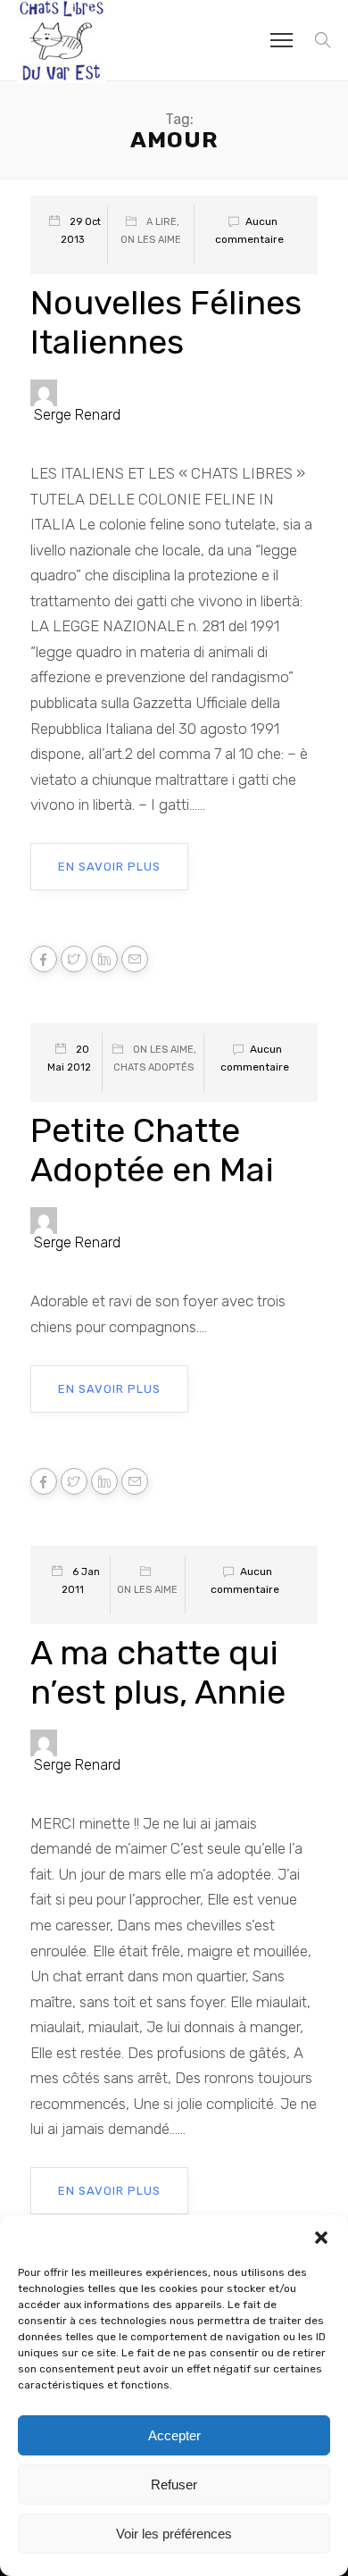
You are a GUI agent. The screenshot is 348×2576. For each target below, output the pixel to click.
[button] (321, 2238)
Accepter (174, 2435)
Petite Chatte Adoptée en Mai (152, 1150)
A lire (162, 222)
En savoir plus (109, 867)
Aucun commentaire (249, 230)
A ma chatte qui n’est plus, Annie (158, 1672)
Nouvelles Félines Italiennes (166, 322)
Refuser (174, 2484)
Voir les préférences (174, 2534)
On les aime (151, 240)
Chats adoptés (153, 1067)
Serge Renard (77, 415)
